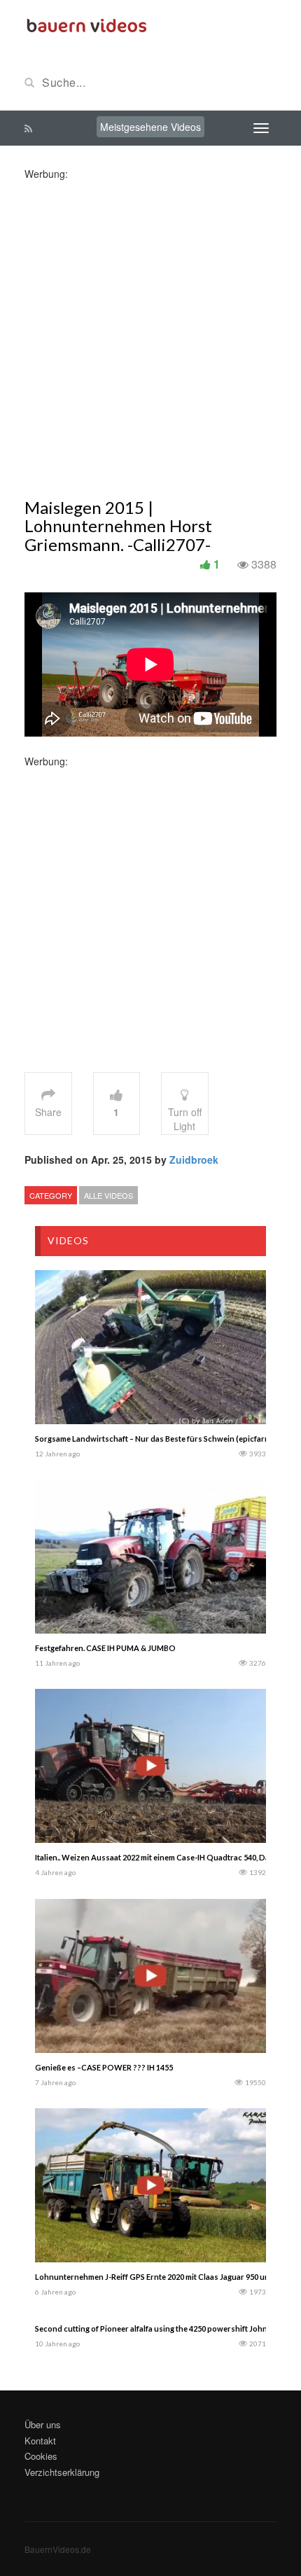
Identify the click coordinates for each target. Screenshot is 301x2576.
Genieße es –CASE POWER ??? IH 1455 (104, 2067)
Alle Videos (108, 1195)
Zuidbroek (194, 1160)
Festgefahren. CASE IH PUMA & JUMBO (105, 1648)
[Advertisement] (150, 331)
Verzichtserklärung (62, 2472)
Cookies (41, 2456)
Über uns (43, 2424)
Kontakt (40, 2441)
